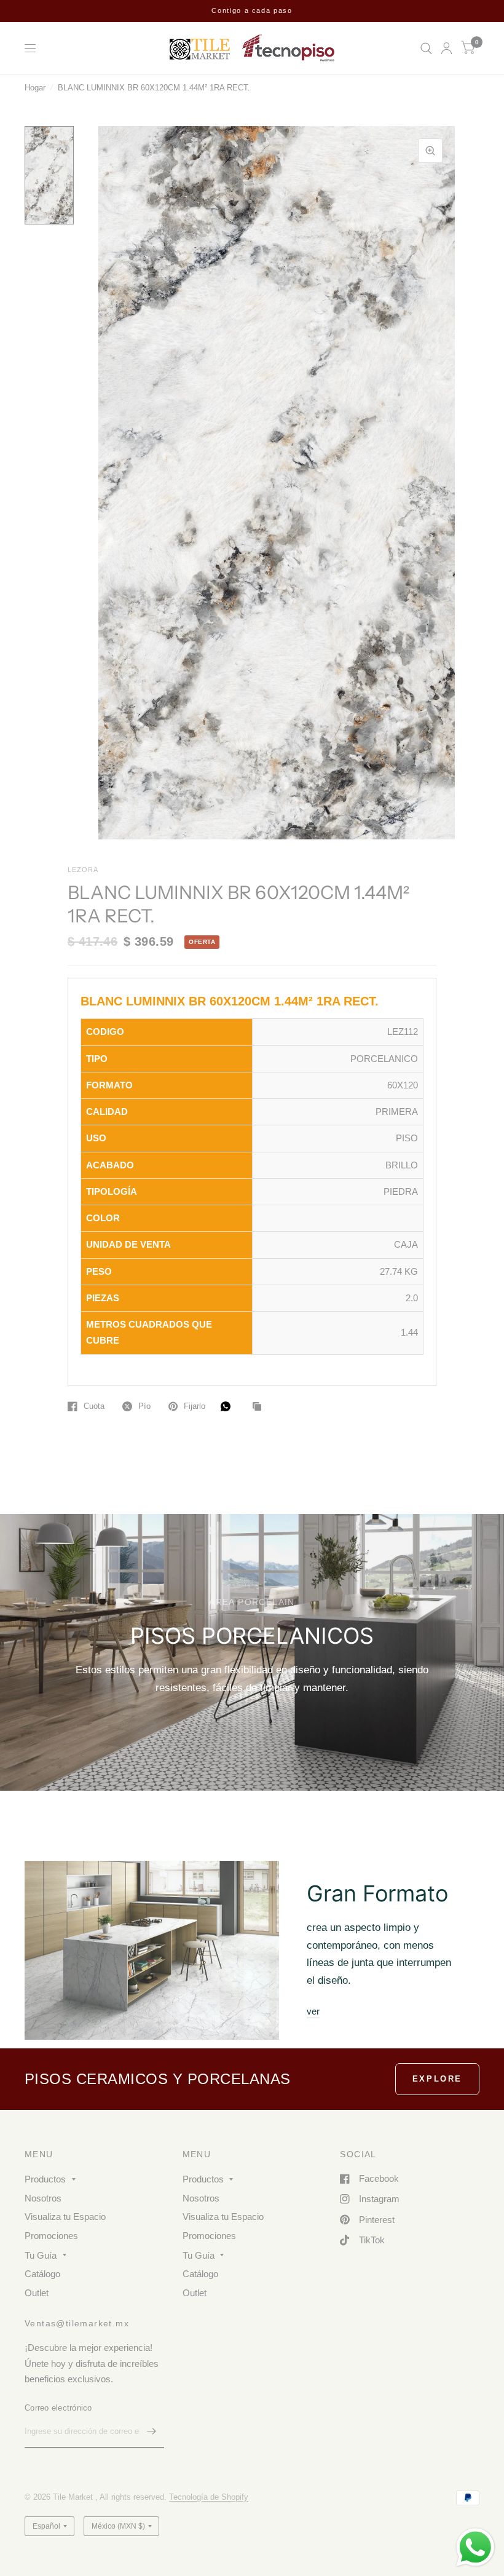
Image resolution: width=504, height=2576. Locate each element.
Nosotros (43, 2198)
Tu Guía (41, 2255)
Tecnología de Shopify (209, 2497)
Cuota (94, 1406)
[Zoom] (430, 151)
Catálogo (42, 2274)
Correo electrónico (58, 2408)
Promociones (51, 2236)
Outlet (37, 2293)
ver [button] (313, 2011)
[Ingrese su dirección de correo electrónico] (152, 2431)
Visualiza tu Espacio (65, 2217)
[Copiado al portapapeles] (260, 1407)
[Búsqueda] (426, 48)
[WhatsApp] (229, 1406)
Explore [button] (437, 2079)
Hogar (35, 88)
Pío (144, 1406)
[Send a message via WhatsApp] (475, 2547)
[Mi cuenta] (447, 48)
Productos (45, 2179)
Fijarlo (195, 1406)
